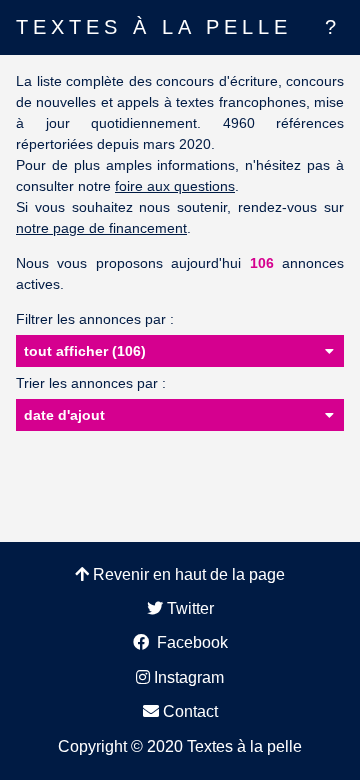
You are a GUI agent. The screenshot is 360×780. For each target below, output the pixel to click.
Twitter (188, 608)
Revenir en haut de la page (187, 574)
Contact (188, 711)
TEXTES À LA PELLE (154, 27)
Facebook (188, 642)
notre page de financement (101, 228)
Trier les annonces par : (91, 383)
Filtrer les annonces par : (95, 319)
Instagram (187, 677)
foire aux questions (175, 186)
